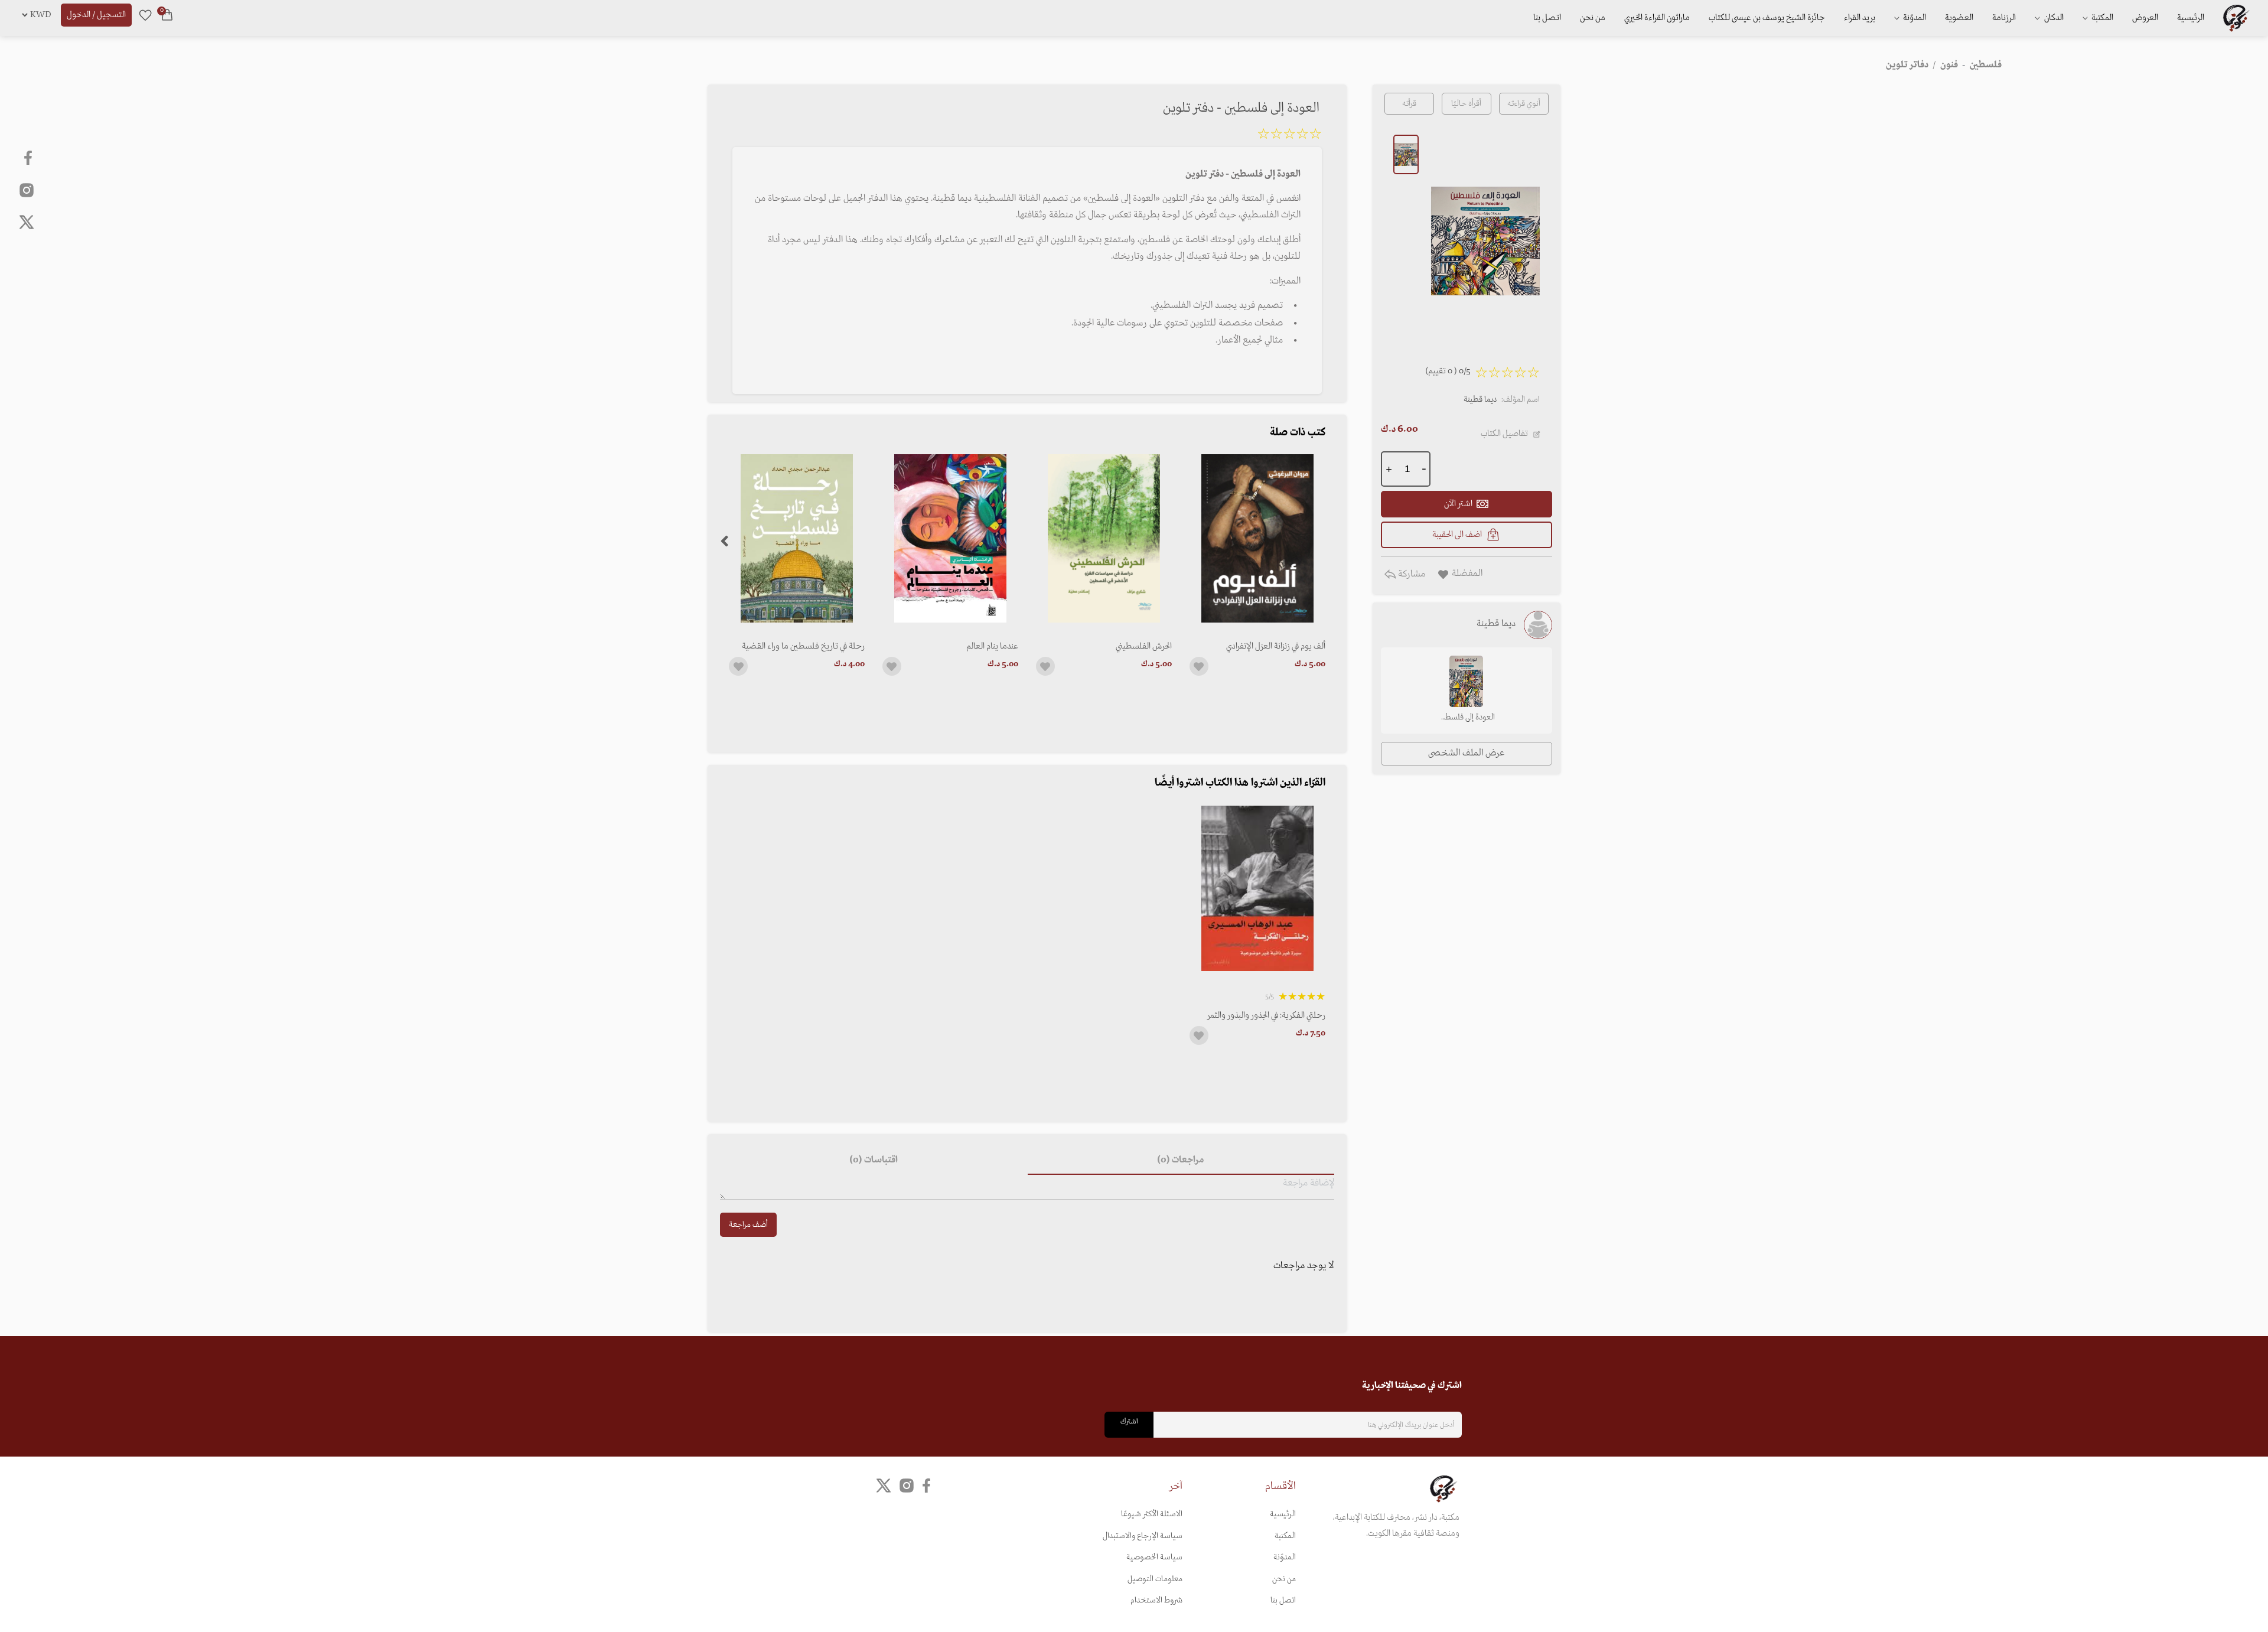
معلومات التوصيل (1155, 1579)
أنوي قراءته (1524, 104)
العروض (2145, 18)
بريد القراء (1860, 18)
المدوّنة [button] (1914, 18)
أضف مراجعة (748, 1225)
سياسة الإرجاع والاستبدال (1143, 1536)
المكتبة (2101, 18)
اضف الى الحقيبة (1457, 535)
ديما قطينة (1480, 400)
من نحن (1593, 18)
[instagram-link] (27, 190)
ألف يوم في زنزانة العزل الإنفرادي (1276, 646)
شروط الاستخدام (1156, 1600)
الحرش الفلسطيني (1144, 646)
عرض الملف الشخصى (1466, 753)
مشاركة (1410, 574)
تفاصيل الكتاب (1504, 434)
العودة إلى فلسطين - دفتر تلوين (1466, 718)
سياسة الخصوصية (1154, 1557)
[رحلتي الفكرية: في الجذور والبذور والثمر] (1257, 889)
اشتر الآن (1458, 504)
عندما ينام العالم (992, 646)
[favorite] (145, 15)
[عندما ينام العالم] (950, 538)
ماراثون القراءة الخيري (1657, 18)
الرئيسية (2191, 18)
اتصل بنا (1547, 18)
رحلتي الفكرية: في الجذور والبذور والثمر (1266, 1015)
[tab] (1181, 1161)
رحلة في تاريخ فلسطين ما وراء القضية (803, 646)
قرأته (1409, 104)
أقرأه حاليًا (1466, 104)
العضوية (1959, 18)
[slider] (1289, 136)
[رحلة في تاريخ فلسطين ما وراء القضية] (797, 538)
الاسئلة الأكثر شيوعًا (1152, 1514)
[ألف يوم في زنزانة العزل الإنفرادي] (1257, 538)
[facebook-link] (29, 158)
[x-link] (27, 222)
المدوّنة (1285, 1557)
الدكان (2053, 18)
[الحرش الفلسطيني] (1104, 538)
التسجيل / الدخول (96, 15)
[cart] (167, 15)
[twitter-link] (884, 1486)
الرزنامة (2004, 18)
